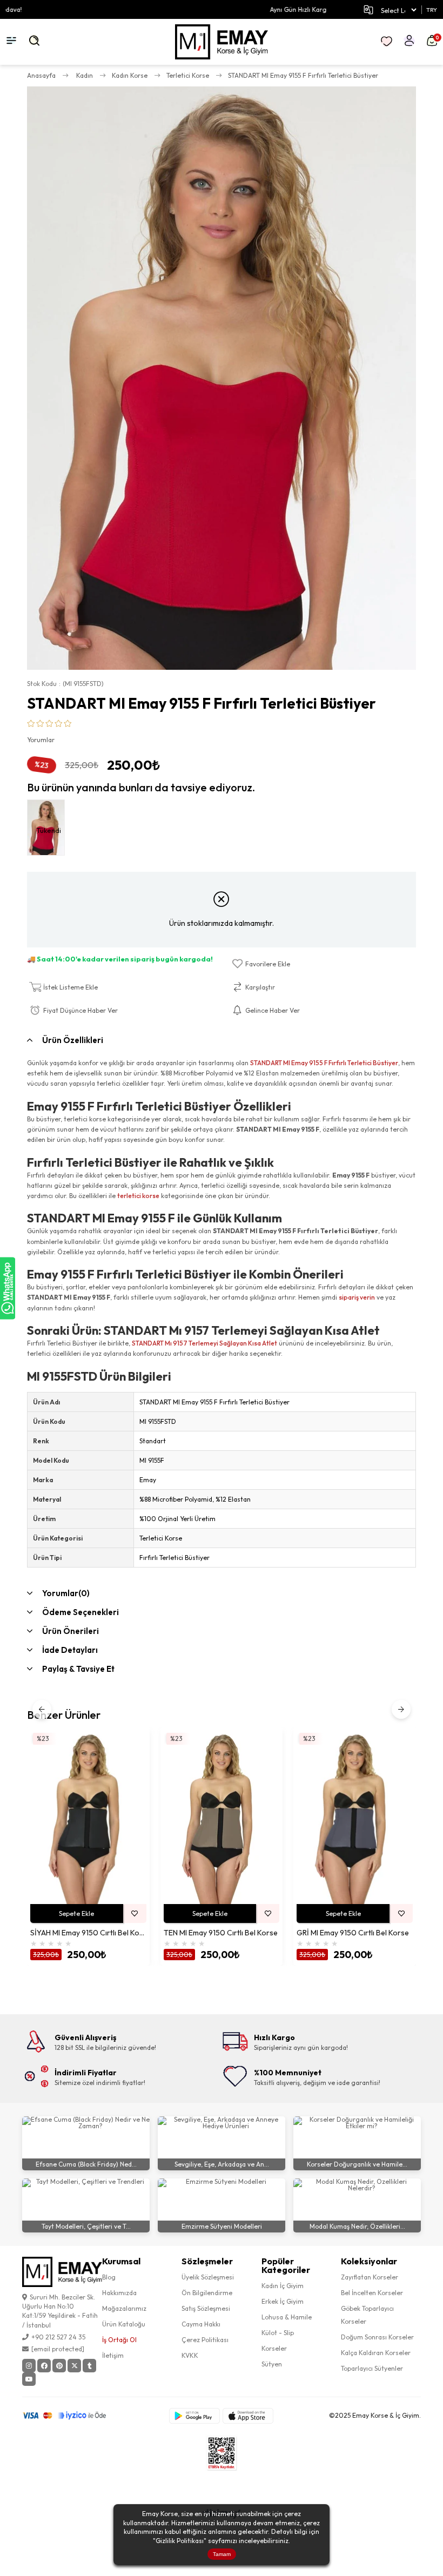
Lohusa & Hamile (287, 2317)
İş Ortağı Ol (119, 2340)
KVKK (190, 2355)
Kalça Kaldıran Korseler (376, 2353)
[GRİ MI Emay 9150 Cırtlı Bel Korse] (355, 1817)
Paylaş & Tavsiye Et (78, 1669)
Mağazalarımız (124, 2308)
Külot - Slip (278, 2333)
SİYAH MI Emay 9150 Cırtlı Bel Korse (88, 1933)
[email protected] (58, 2349)
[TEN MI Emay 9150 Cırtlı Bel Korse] (222, 1817)
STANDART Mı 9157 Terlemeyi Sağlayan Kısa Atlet (204, 1343)
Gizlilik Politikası (180, 2541)
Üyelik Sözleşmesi (208, 2277)
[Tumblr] (89, 2366)
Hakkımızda (119, 2293)
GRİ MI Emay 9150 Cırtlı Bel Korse (353, 1933)
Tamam (222, 2554)
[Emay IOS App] (248, 2416)
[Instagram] (29, 2366)
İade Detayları (70, 1650)
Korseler (274, 2348)
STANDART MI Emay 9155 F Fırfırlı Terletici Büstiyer (324, 1063)
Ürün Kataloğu (124, 2324)
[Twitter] (74, 2366)
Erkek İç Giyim (283, 2301)
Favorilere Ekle (135, 1913)
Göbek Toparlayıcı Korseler (367, 2315)
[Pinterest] (59, 2366)
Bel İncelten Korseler (372, 2293)
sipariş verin (357, 1297)
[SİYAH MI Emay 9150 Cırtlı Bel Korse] (88, 1817)
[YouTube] (29, 2379)
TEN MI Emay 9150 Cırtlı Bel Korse (221, 1933)
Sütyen (272, 2364)
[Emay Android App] (194, 2416)
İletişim (113, 2355)
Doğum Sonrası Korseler (377, 2337)
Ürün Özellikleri (73, 1040)
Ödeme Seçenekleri (80, 1612)
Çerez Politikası (205, 2340)
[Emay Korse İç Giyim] (222, 42)
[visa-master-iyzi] (72, 2416)
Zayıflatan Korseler (370, 2277)
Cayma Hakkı (201, 2324)
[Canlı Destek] (8, 1288)
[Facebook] (44, 2366)
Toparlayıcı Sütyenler (372, 2368)
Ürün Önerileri (71, 1631)
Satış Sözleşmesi (206, 2308)
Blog (109, 2277)
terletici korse (138, 1196)
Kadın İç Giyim (283, 2286)
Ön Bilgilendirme (207, 2293)
